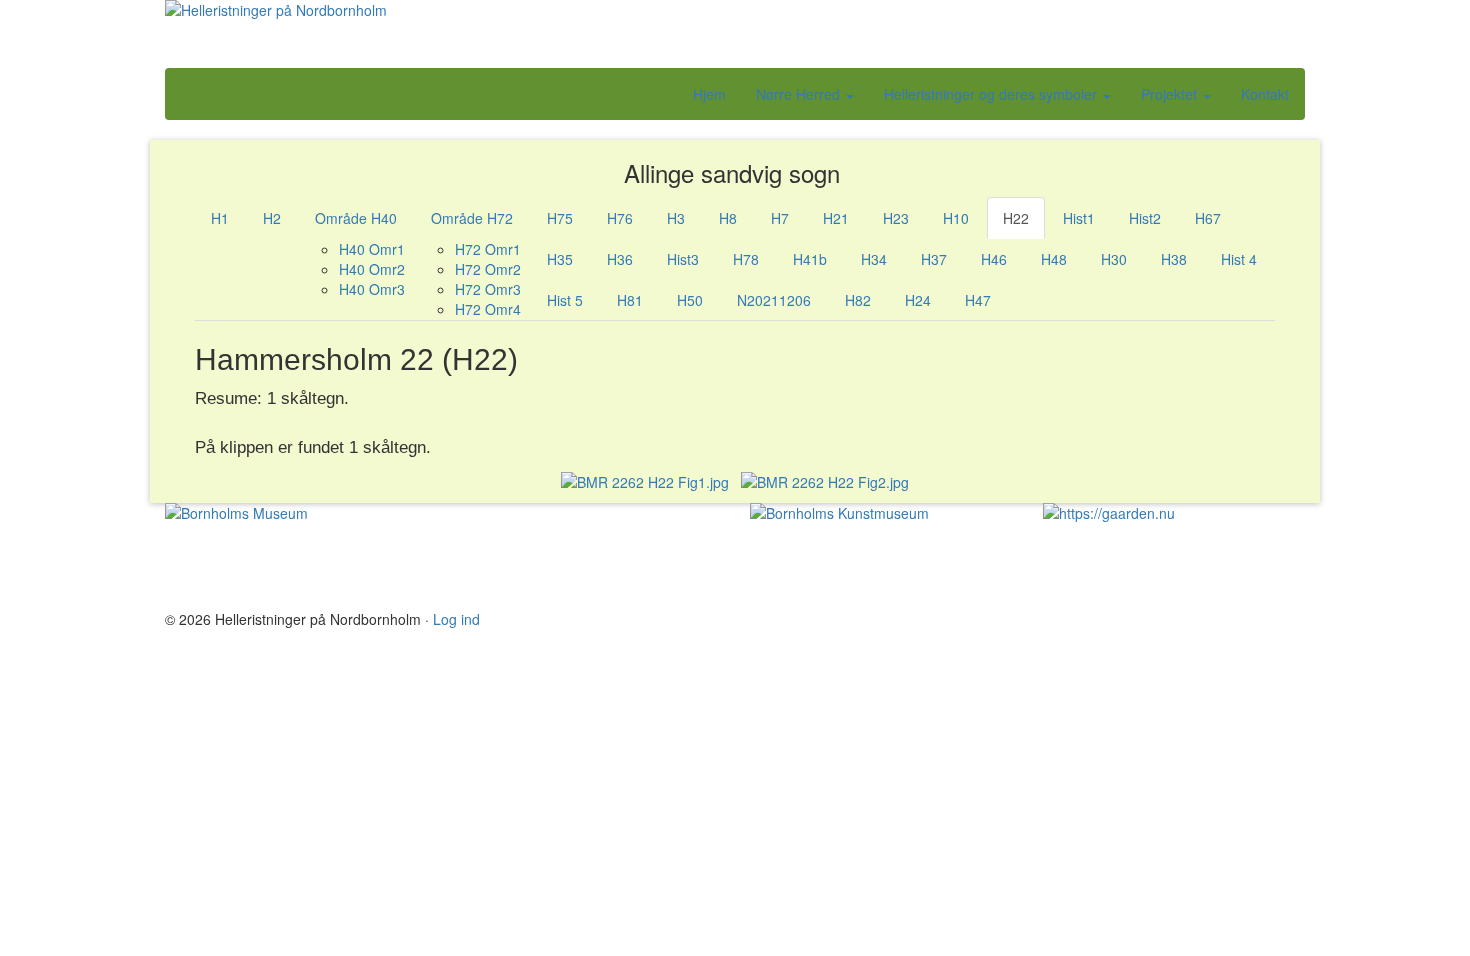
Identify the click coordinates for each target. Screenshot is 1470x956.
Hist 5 (565, 300)
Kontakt (1265, 94)
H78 (746, 259)
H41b (810, 259)
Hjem (709, 94)
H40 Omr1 (372, 249)
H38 (1174, 259)
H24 (918, 300)
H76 (620, 218)
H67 (1208, 218)
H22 (1016, 218)
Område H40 (356, 218)
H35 (560, 259)
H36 (620, 259)
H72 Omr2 (488, 269)
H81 (630, 300)
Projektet (1171, 94)
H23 (896, 218)
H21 (836, 218)
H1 (220, 218)
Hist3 (683, 259)
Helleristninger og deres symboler (992, 94)
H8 (728, 218)
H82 (858, 300)
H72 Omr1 (488, 249)
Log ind (456, 619)
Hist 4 (1239, 259)
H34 (874, 259)
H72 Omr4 (488, 309)
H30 (1114, 259)
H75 (560, 218)
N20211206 (774, 300)
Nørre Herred (800, 94)
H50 (690, 300)
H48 (1054, 259)
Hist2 (1145, 218)
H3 (676, 218)
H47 (978, 300)
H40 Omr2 (372, 269)
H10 (956, 218)
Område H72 (472, 218)
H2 (272, 218)
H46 (994, 259)
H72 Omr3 (488, 289)
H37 (934, 259)
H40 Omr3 (372, 289)
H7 (780, 218)
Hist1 (1079, 218)
